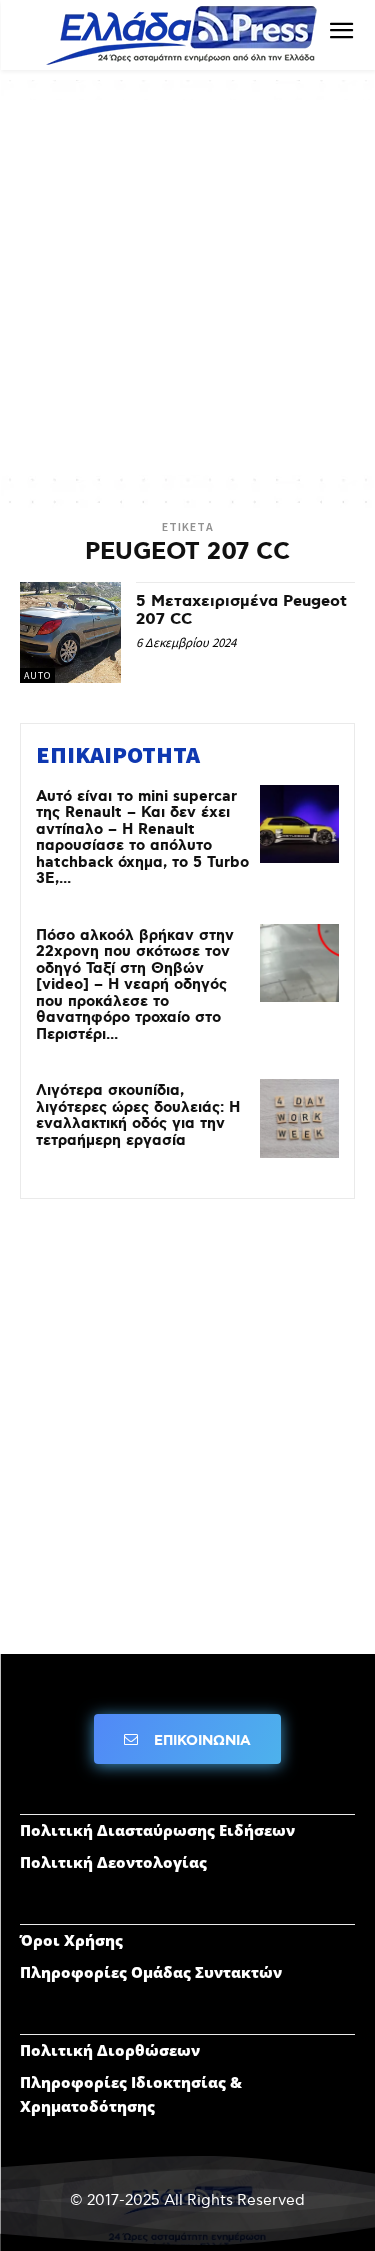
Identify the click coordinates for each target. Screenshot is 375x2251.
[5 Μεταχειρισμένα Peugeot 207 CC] (70, 632)
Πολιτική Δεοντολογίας (113, 1862)
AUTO (37, 675)
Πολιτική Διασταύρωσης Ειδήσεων (157, 1830)
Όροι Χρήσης (71, 1940)
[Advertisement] (187, 287)
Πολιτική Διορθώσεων (110, 2050)
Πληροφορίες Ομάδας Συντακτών (151, 1972)
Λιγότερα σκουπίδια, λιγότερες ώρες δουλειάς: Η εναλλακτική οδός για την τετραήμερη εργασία (138, 1116)
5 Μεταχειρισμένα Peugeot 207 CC (241, 610)
